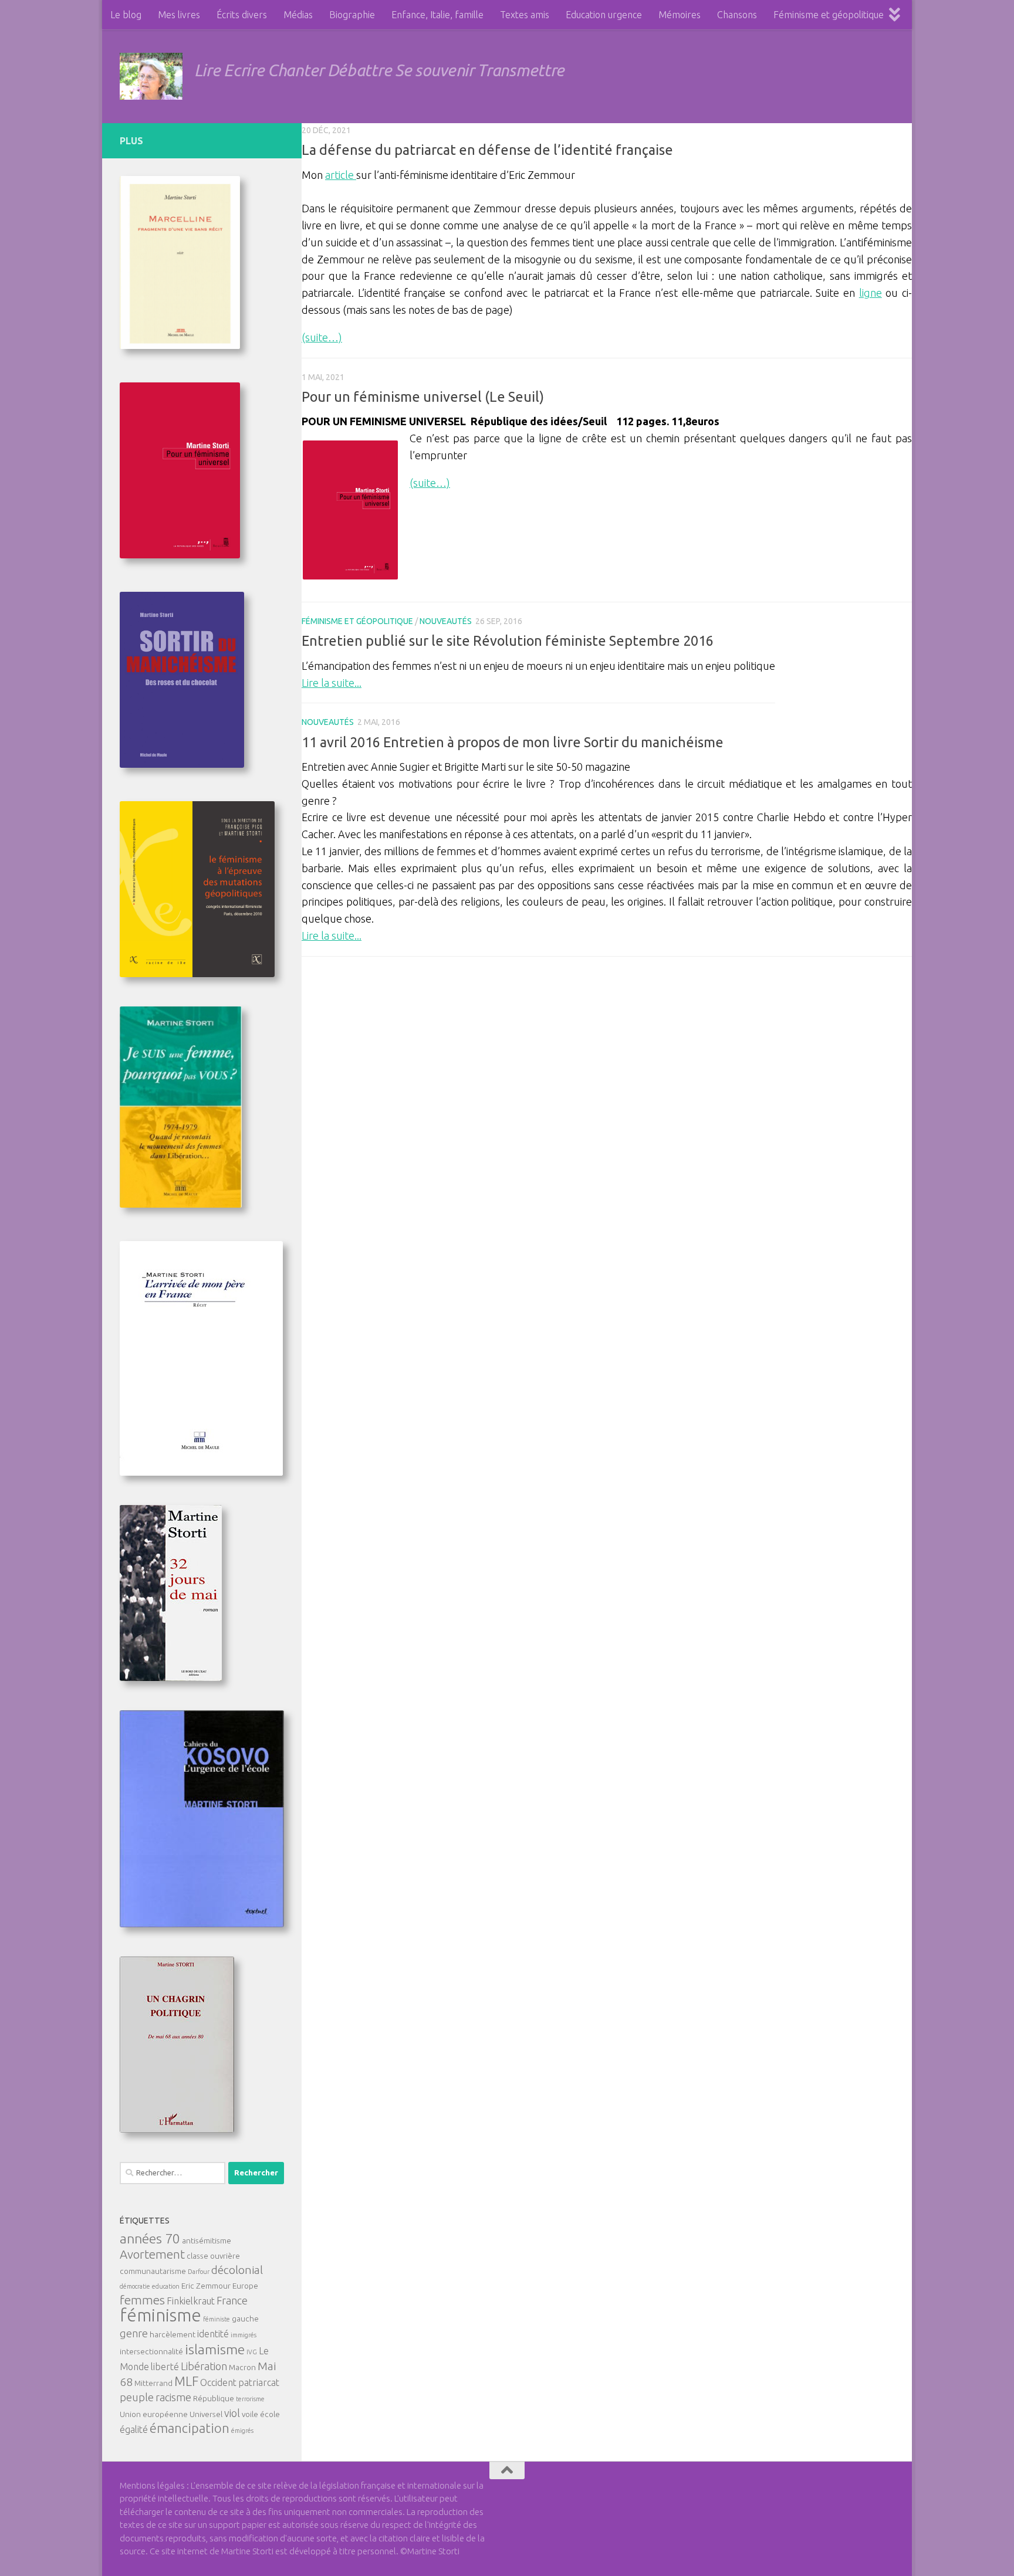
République (214, 2398)
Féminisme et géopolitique (829, 15)
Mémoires (680, 15)
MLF (186, 2381)
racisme (173, 2397)
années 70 (150, 2238)
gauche (245, 2319)
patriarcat (259, 2382)
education (166, 2286)
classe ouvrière (213, 2256)
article (341, 175)
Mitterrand (153, 2383)
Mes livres (179, 15)
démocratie (135, 2286)
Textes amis (525, 15)
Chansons (737, 15)
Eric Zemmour (206, 2286)
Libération (204, 2366)
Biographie (352, 15)
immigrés (244, 2335)
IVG (252, 2352)
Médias (298, 15)
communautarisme (153, 2271)
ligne (871, 293)
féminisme (160, 2315)
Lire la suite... (332, 683)
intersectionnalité (151, 2351)
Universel (206, 2414)
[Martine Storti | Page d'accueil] (151, 76)
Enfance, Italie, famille (437, 15)
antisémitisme (207, 2241)
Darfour (199, 2272)
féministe (217, 2319)
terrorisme (250, 2399)
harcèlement (173, 2334)
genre (134, 2333)
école (270, 2414)
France (232, 2300)
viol (232, 2413)
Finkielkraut (191, 2301)
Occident (218, 2382)
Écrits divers (242, 15)
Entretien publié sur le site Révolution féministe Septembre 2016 (508, 640)
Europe (245, 2286)
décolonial (237, 2270)
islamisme (215, 2349)
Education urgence (604, 15)
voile (250, 2414)
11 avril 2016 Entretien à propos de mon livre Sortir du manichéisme (513, 742)
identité (213, 2334)
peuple (137, 2397)
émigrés (242, 2431)
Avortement (152, 2254)
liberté (165, 2367)
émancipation (190, 2428)
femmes (142, 2300)
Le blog (126, 15)
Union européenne (154, 2414)
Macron (242, 2367)
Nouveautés (446, 621)
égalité (134, 2429)
